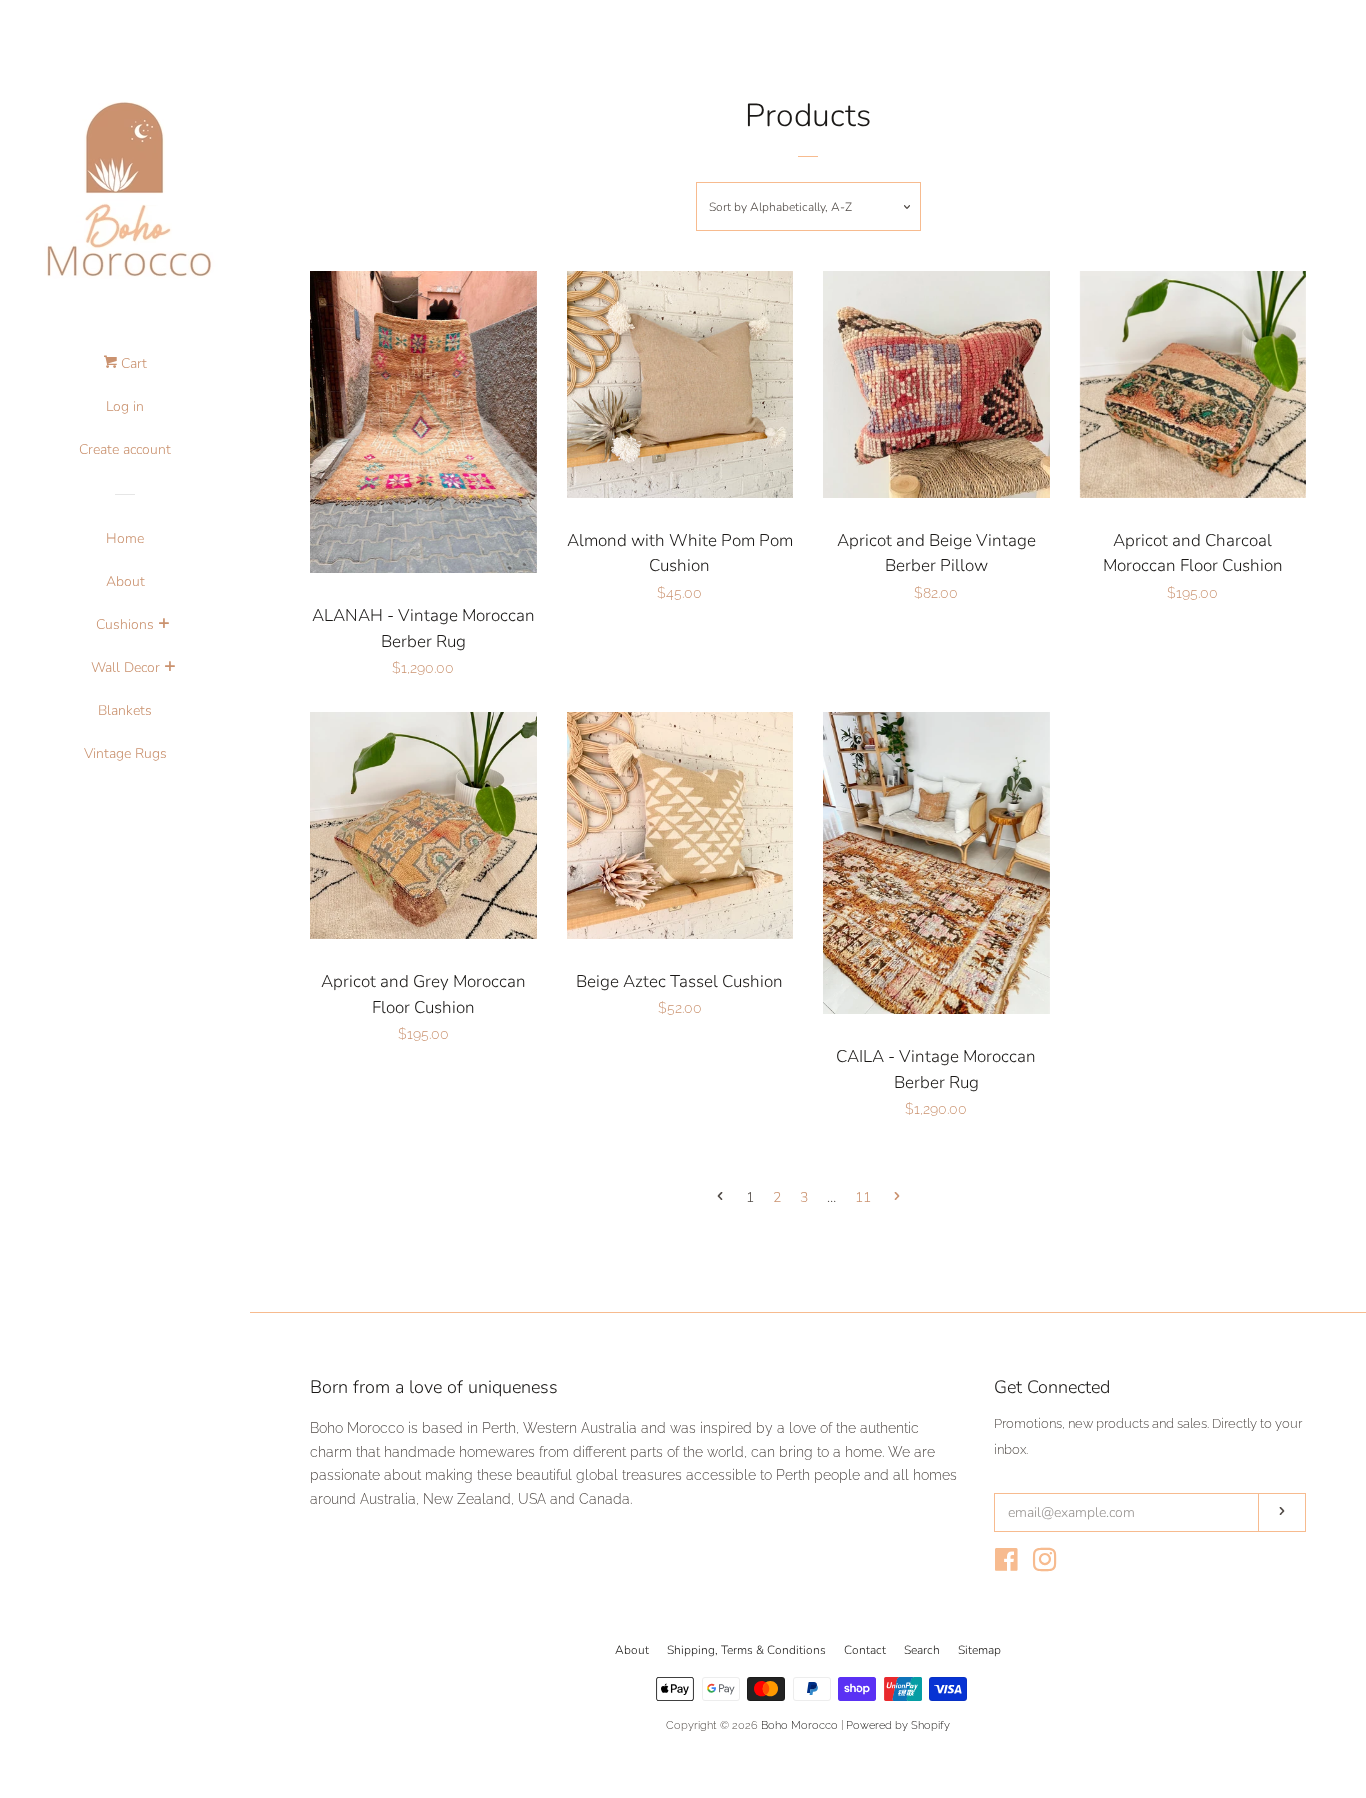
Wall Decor (125, 667)
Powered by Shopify (898, 1725)
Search (922, 1650)
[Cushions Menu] (163, 626)
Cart (132, 363)
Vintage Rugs (125, 753)
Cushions (125, 624)
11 (863, 1197)
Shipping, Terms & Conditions (746, 1650)
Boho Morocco (799, 1725)
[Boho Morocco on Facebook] (1006, 1564)
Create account (125, 449)
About (125, 581)
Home (125, 538)
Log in (125, 406)
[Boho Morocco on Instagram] (1045, 1564)
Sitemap (979, 1650)
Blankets (125, 710)
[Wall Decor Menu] (169, 669)
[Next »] (897, 1198)
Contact (865, 1650)
